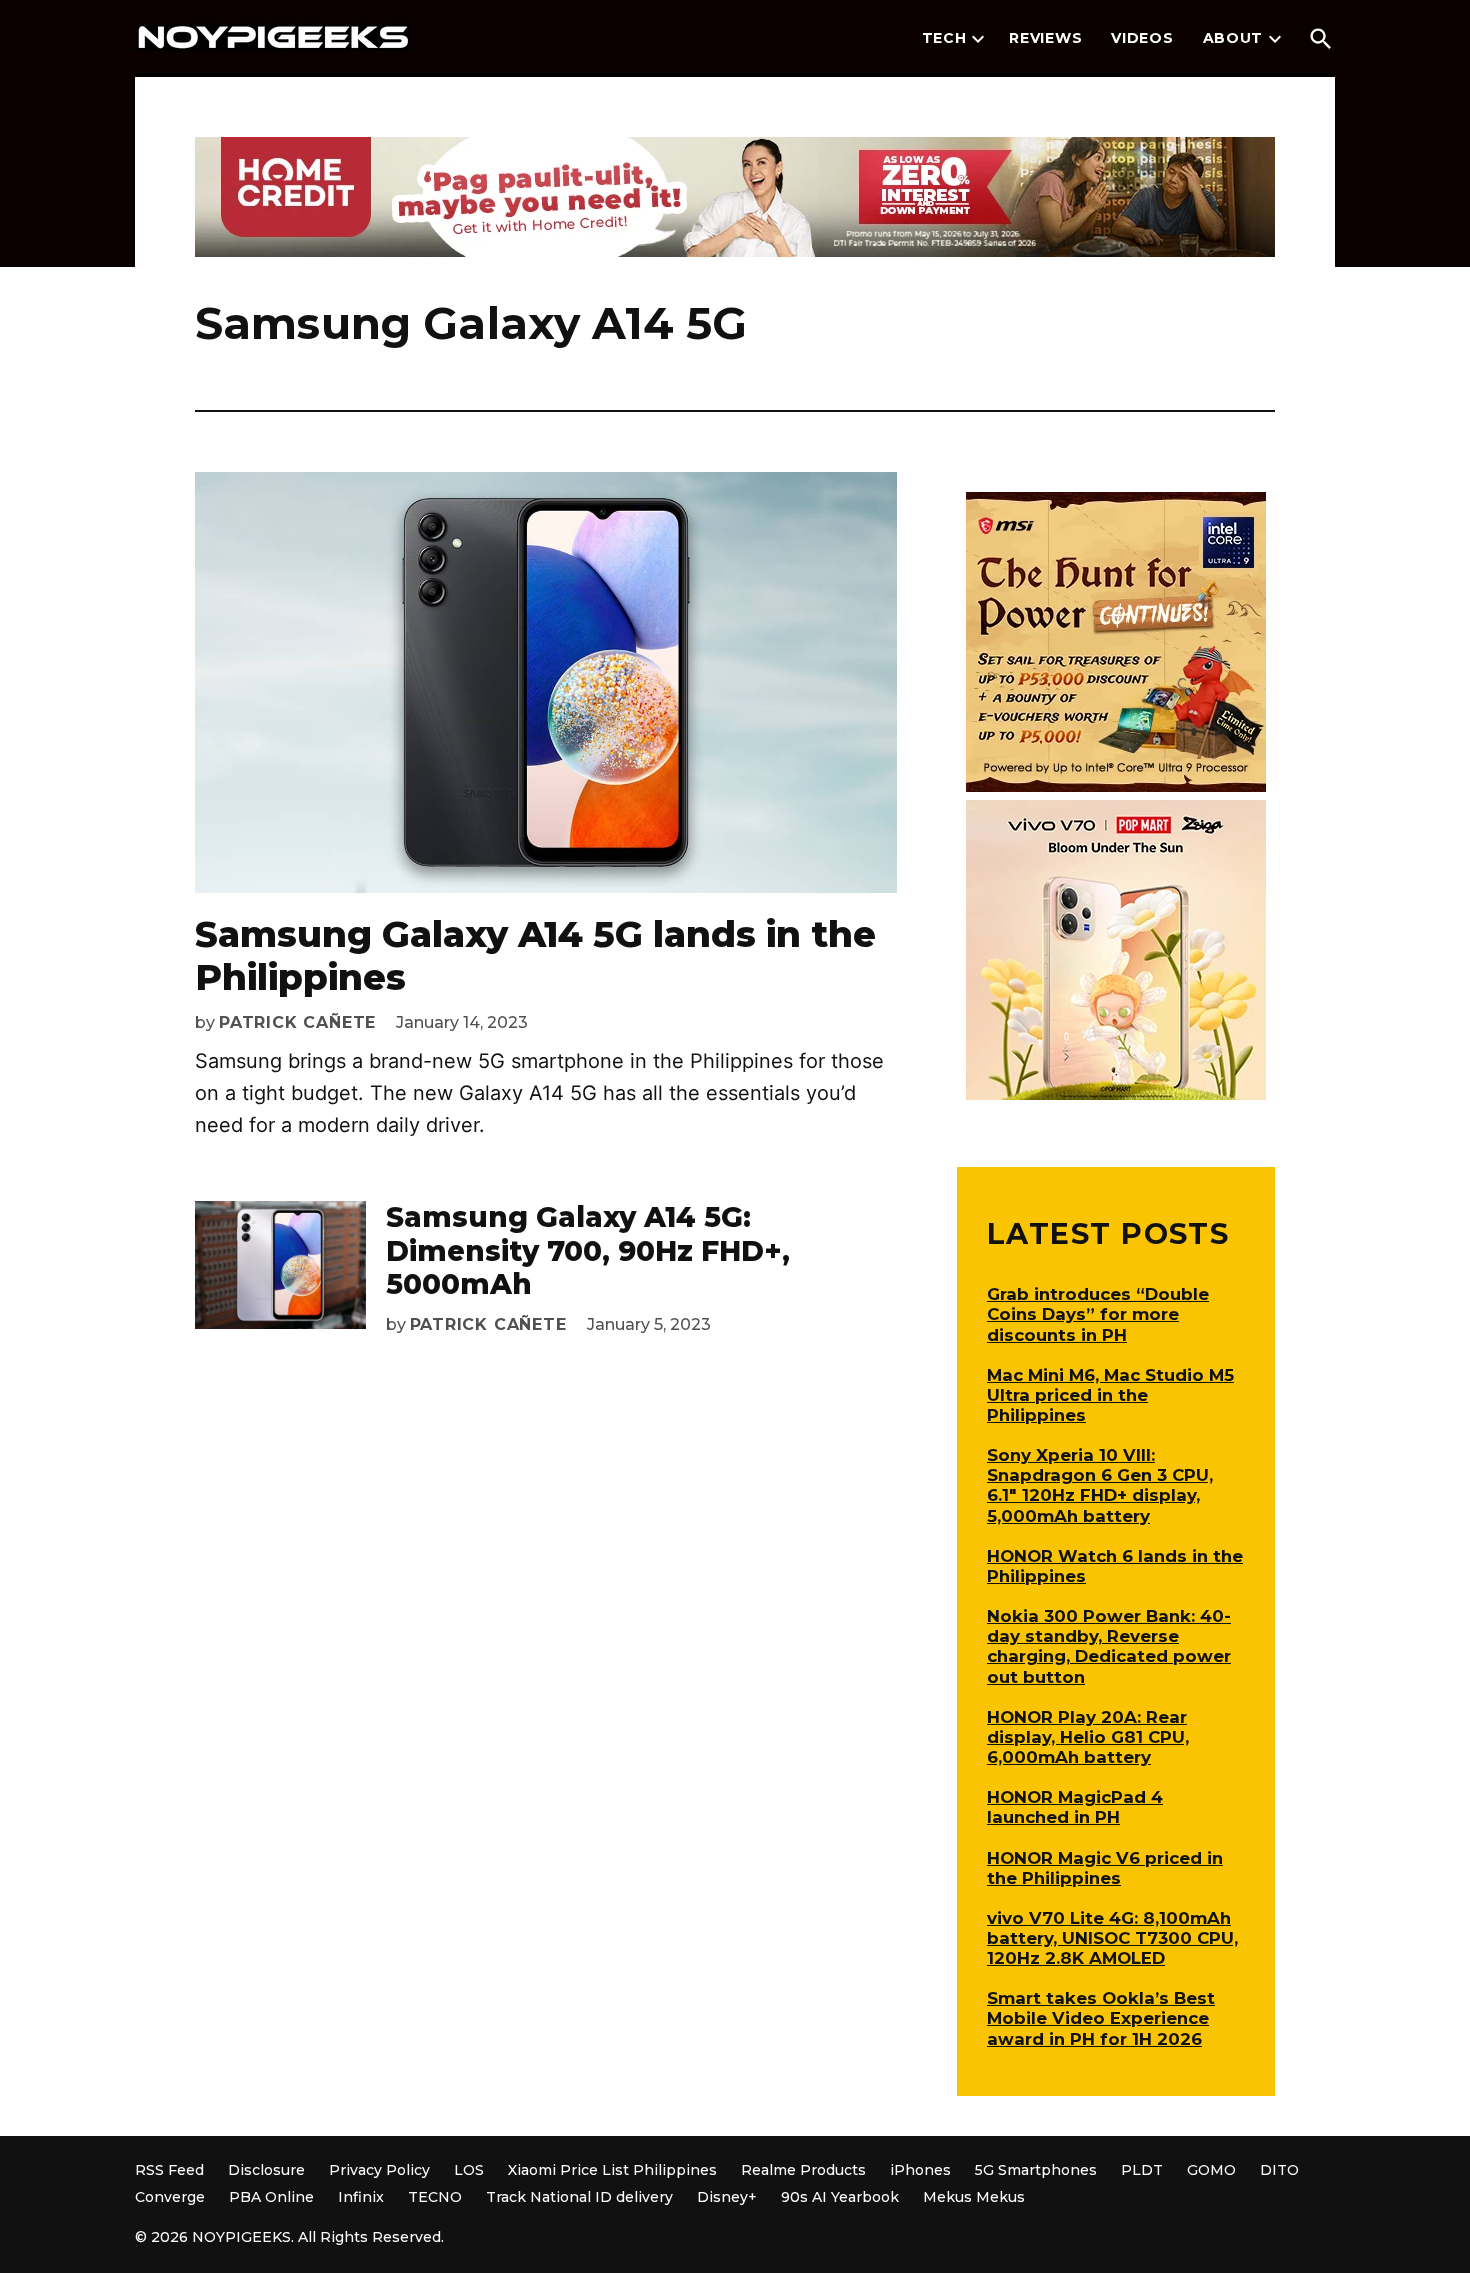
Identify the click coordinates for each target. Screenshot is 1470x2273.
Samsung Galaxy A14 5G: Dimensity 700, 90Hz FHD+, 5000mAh (588, 1250)
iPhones (920, 2170)
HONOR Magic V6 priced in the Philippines (1105, 1868)
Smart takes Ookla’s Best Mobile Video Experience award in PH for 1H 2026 (1101, 2018)
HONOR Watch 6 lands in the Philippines (1115, 1566)
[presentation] (978, 39)
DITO (1279, 2170)
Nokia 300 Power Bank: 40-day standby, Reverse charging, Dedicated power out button (1109, 1646)
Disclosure (266, 2170)
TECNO (435, 2197)
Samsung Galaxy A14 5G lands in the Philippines (535, 955)
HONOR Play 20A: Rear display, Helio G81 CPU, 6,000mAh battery (1088, 1737)
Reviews (1045, 38)
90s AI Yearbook (840, 2197)
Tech (944, 38)
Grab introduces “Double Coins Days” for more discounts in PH (1098, 1314)
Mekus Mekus (974, 2197)
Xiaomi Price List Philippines (612, 2170)
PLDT (1142, 2170)
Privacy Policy (379, 2170)
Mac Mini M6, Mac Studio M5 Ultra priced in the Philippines (1110, 1395)
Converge (170, 2197)
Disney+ (727, 2197)
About (1233, 38)
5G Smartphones (1036, 2170)
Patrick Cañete (297, 1022)
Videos (1142, 38)
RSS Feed (169, 2170)
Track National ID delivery (579, 2197)
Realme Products (803, 2170)
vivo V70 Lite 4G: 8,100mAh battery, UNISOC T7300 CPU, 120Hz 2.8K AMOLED (1112, 1938)
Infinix (361, 2197)
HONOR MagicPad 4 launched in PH (1075, 1807)
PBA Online (271, 2197)
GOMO (1211, 2170)
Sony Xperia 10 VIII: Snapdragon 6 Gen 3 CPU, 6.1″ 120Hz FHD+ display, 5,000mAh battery (1100, 1485)
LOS (469, 2170)
